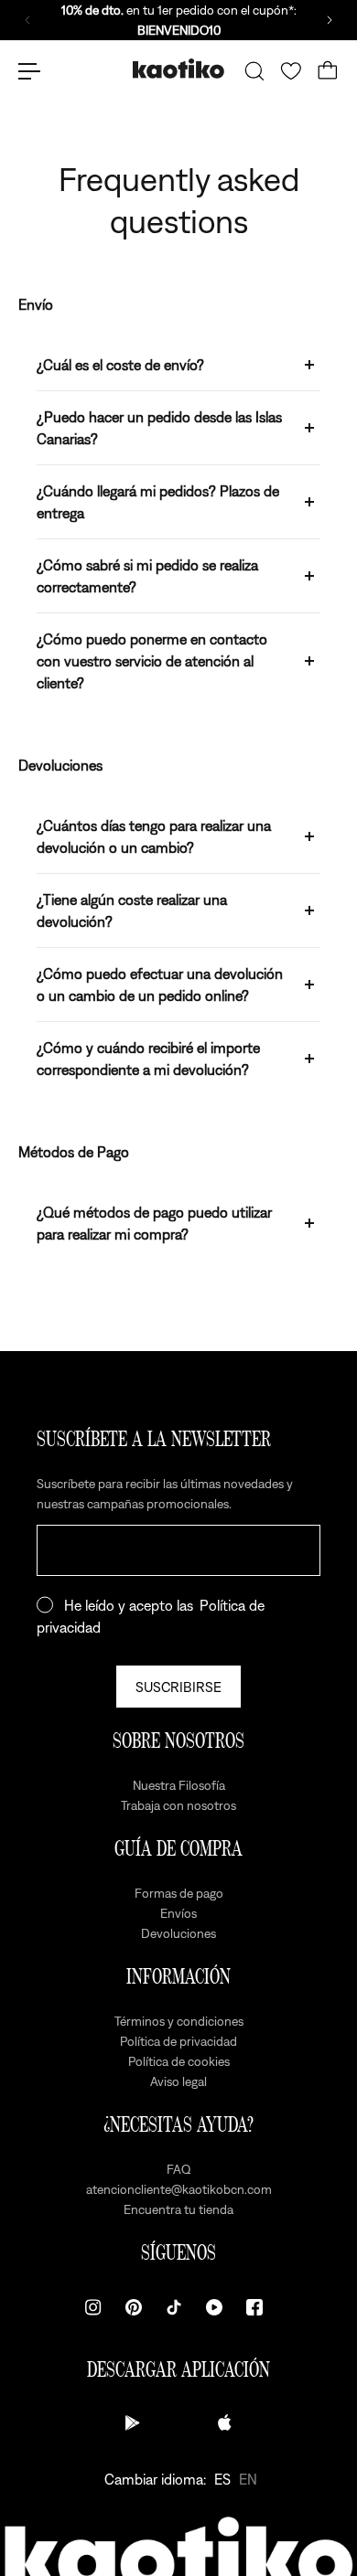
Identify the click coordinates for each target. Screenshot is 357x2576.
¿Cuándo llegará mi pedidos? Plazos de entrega (158, 502)
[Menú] (29, 71)
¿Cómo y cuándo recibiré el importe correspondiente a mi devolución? (148, 1059)
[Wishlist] (291, 71)
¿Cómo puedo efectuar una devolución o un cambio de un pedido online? (160, 985)
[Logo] (178, 71)
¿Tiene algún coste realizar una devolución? (132, 910)
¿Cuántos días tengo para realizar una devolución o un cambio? (154, 836)
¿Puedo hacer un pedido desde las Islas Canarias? (159, 428)
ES (222, 2479)
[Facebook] (254, 2307)
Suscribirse (178, 1687)
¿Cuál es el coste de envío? (120, 365)
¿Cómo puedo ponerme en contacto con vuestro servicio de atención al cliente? (152, 661)
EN (248, 2479)
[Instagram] (93, 2307)
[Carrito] (328, 71)
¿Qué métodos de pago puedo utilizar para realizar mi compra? (154, 1223)
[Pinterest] (134, 2307)
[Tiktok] (174, 2307)
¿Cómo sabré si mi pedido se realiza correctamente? (147, 576)
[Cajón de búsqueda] (254, 71)
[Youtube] (214, 2307)
